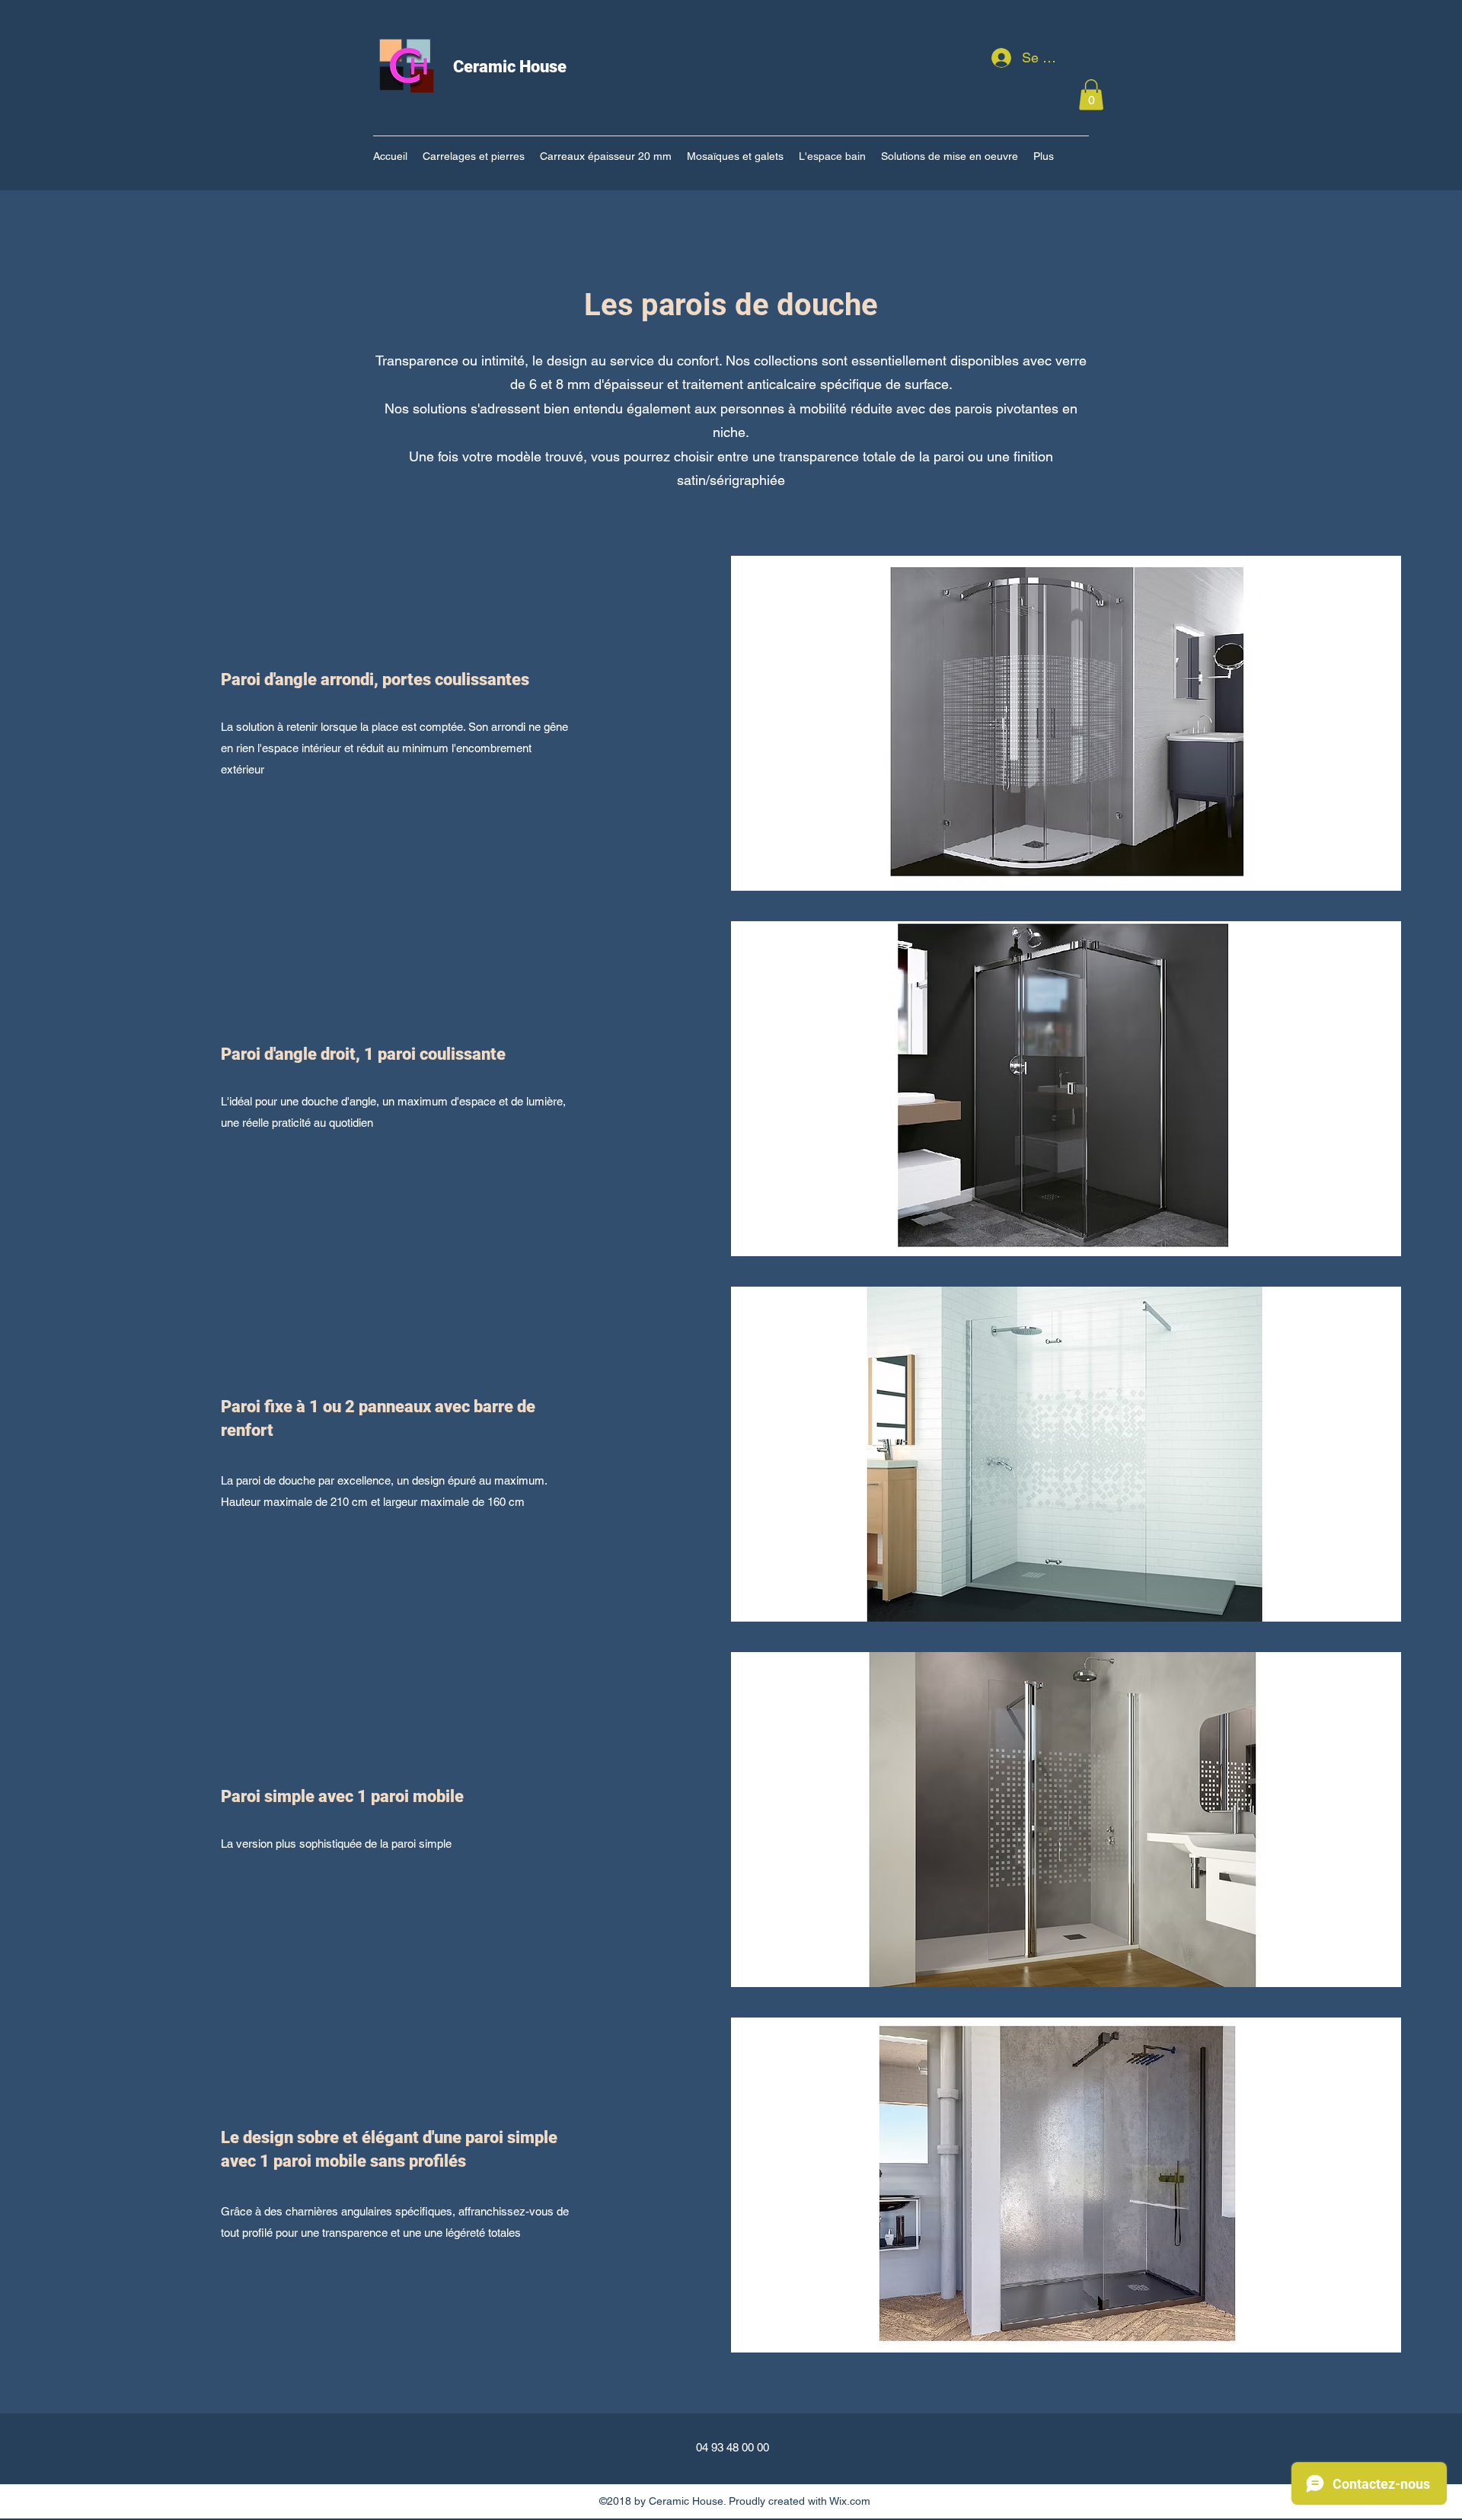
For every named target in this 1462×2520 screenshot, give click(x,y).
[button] (1091, 95)
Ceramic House (510, 67)
